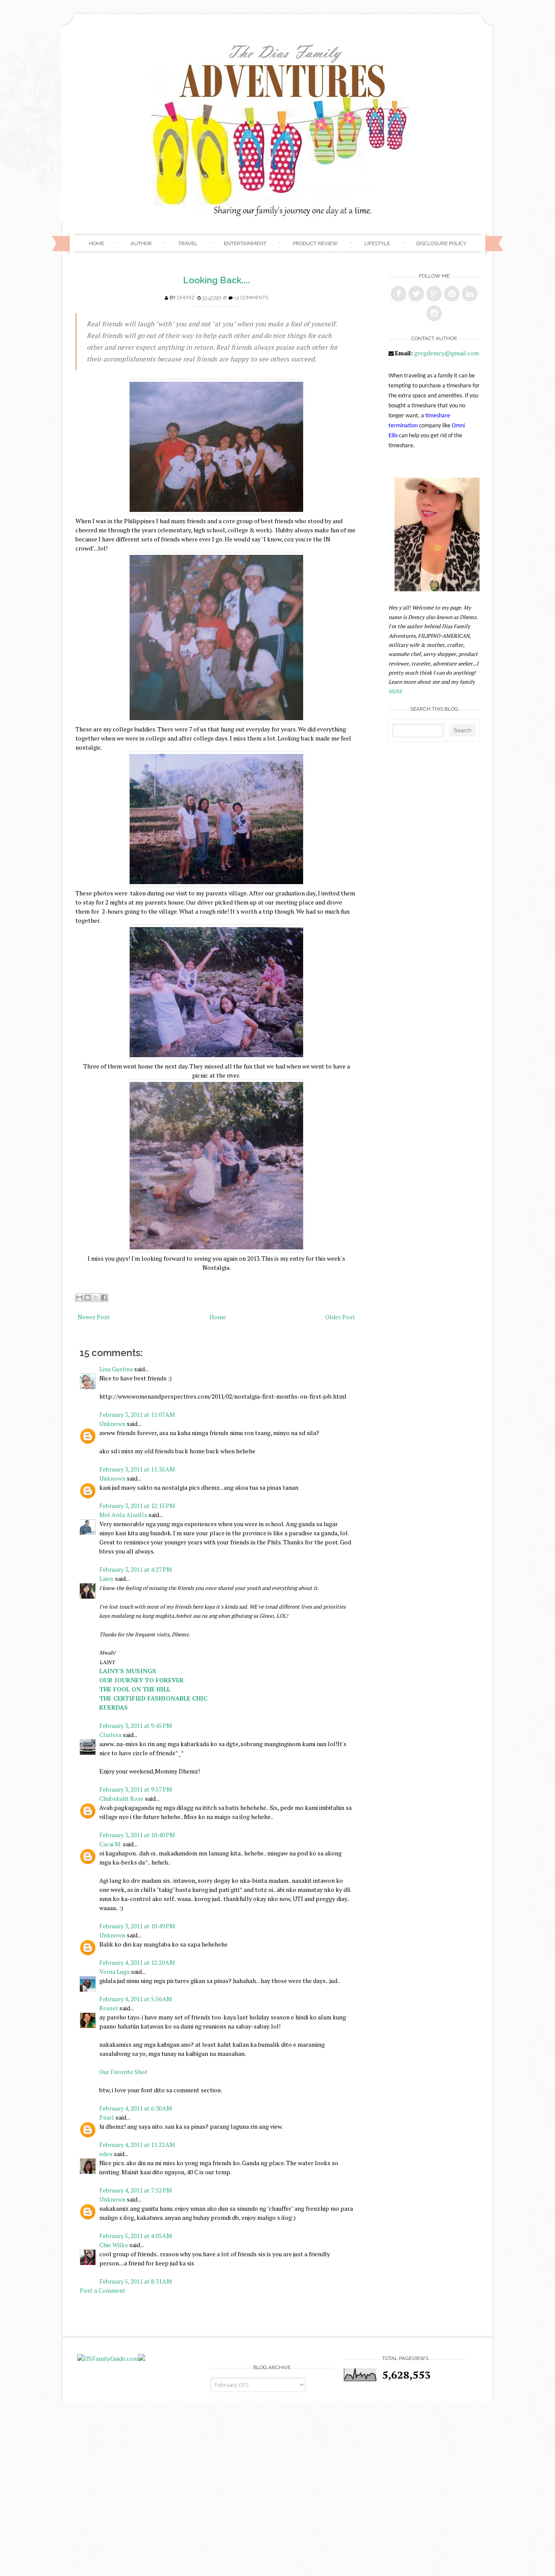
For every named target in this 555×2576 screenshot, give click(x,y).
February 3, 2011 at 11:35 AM (137, 1469)
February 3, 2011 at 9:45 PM (136, 1726)
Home (96, 243)
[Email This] (79, 1298)
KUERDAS (114, 1707)
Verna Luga (114, 1971)
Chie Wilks (114, 2245)
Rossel (109, 2008)
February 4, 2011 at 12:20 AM (137, 1962)
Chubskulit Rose (121, 1798)
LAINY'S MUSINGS (128, 1671)
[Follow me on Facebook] (398, 294)
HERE (395, 691)
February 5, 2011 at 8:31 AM (136, 2281)
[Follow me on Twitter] (416, 294)
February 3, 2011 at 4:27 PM (136, 1569)
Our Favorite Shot (123, 2072)
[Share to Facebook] (104, 1298)
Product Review (315, 243)
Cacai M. (110, 1844)
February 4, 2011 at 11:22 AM (137, 2145)
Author (141, 243)
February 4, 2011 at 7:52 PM (136, 2190)
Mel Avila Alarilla (123, 1515)
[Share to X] (96, 1298)
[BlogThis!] (88, 1298)
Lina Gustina (116, 1369)
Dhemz (186, 298)
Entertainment (245, 243)
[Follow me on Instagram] (434, 313)
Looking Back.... (217, 280)
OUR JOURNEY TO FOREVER (142, 1680)
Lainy (106, 1578)
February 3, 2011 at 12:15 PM (137, 1506)
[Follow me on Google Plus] (434, 294)
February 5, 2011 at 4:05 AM (136, 2236)
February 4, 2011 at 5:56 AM (136, 1999)
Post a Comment (103, 2290)
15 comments (251, 298)
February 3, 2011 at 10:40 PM (137, 1835)
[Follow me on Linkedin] (470, 294)
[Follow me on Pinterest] (452, 294)
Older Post (340, 1317)
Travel (188, 243)
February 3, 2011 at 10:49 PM (137, 1926)
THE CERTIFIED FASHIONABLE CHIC (153, 1698)
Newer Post (94, 1317)
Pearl (107, 2117)
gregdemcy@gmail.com (447, 353)
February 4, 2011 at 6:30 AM (136, 2108)
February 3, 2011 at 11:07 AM (137, 1414)
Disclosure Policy (441, 243)
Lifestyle (377, 243)
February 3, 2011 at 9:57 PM (136, 1789)
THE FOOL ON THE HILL (135, 1689)
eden (106, 2154)
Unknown (112, 1424)
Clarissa (110, 1735)
